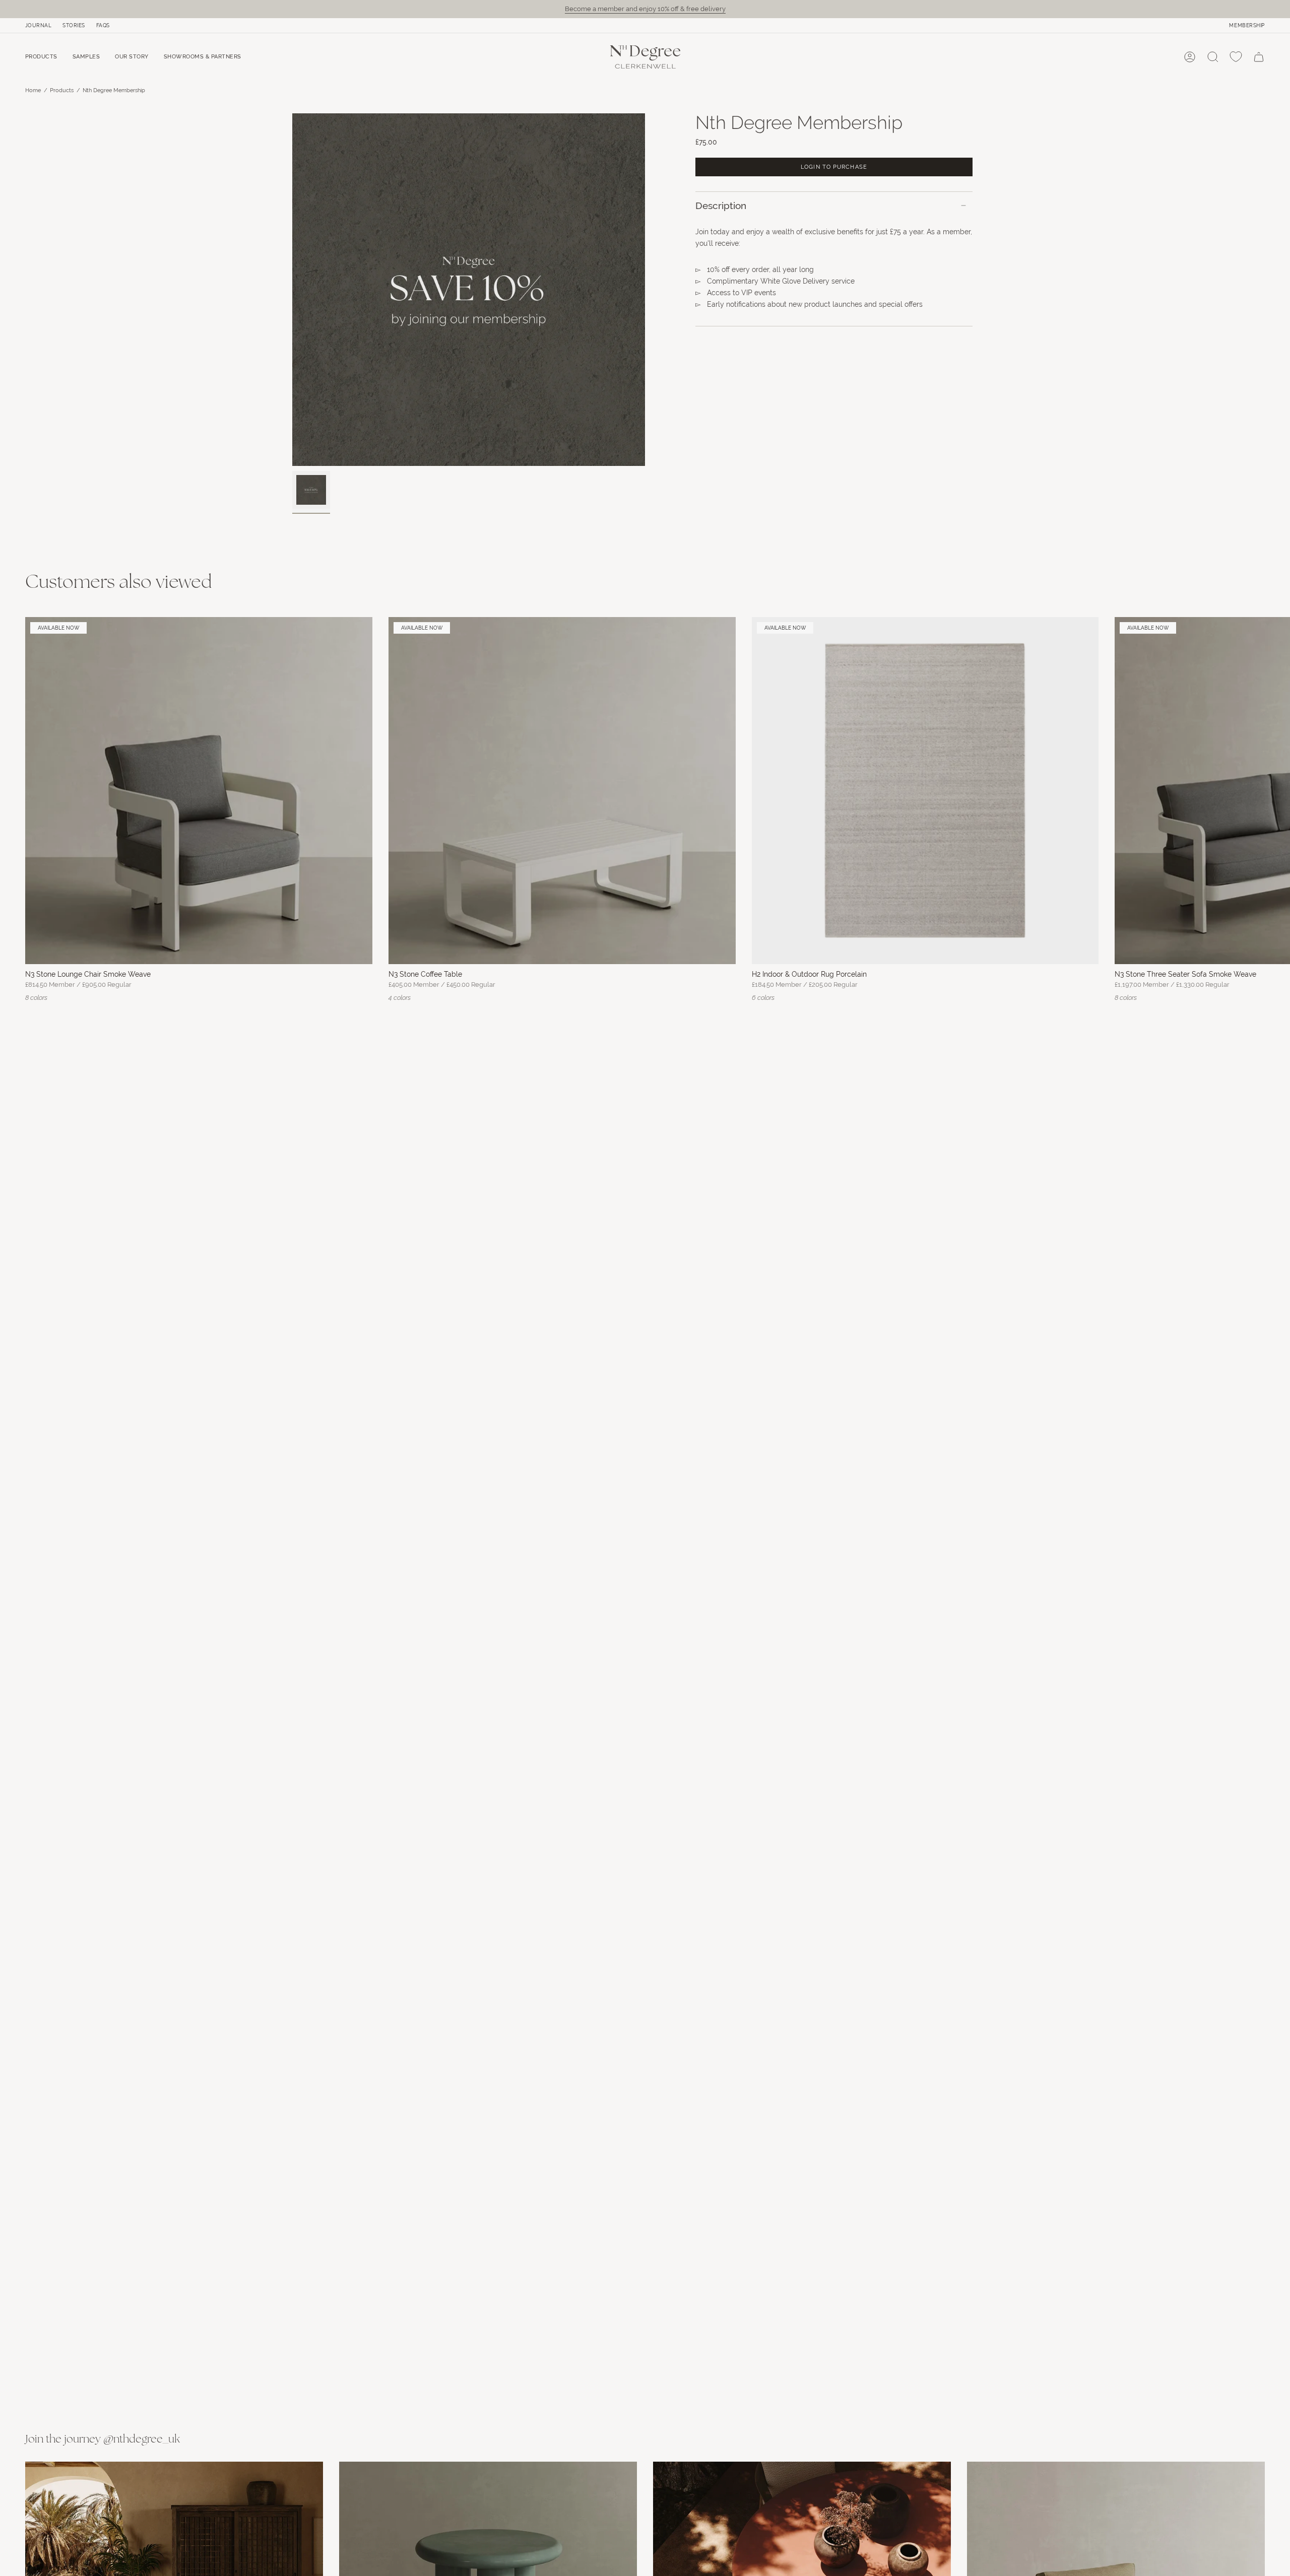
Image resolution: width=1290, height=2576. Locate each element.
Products (62, 90)
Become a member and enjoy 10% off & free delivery (645, 9)
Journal (38, 25)
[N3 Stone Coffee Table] (562, 791)
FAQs (103, 25)
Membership (1247, 25)
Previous (292, 290)
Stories (74, 25)
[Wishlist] (1236, 57)
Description (721, 206)
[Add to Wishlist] (360, 629)
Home (33, 90)
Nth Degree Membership (114, 90)
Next (1275, 790)
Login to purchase (834, 167)
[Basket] (1259, 57)
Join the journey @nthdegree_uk (103, 2440)
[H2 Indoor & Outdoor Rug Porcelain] (925, 791)
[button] (41, 57)
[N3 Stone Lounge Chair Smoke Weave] (199, 791)
